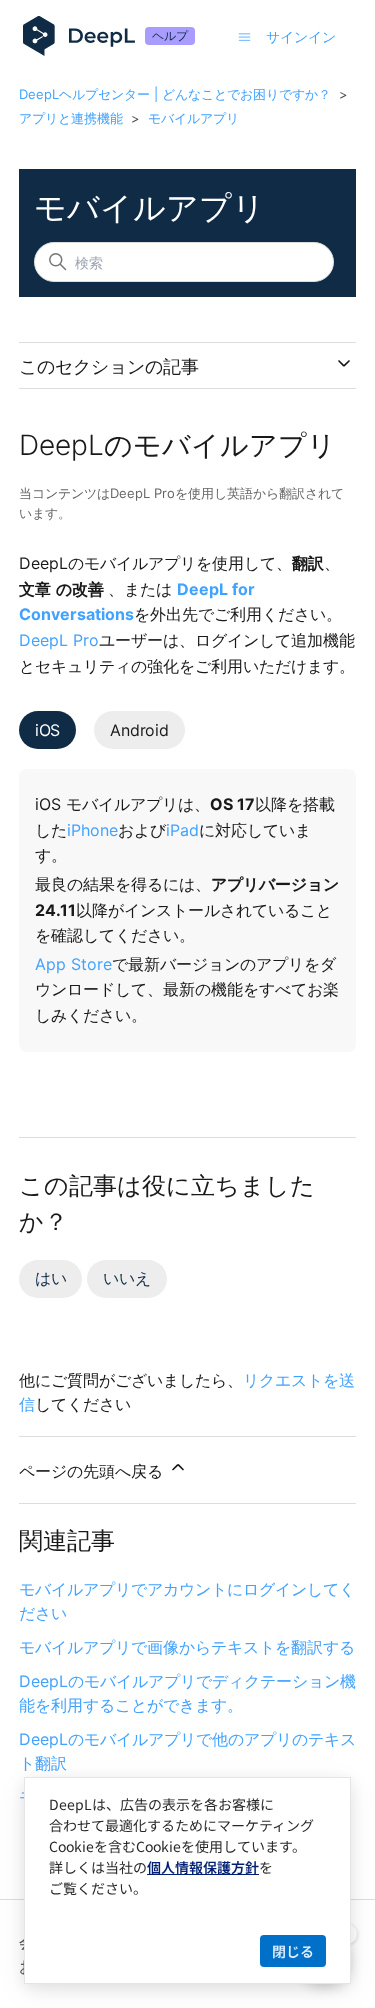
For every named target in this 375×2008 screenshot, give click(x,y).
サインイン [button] (301, 36)
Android (139, 730)
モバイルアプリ (193, 118)
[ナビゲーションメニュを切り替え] (244, 36)
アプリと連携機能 (71, 118)
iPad (182, 830)
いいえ (126, 1278)
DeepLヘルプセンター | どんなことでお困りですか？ (175, 94)
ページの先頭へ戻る (93, 1471)
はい (51, 1278)
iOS (47, 730)
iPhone (92, 830)
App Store (73, 964)
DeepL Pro (59, 640)
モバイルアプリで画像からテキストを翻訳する (187, 1647)
